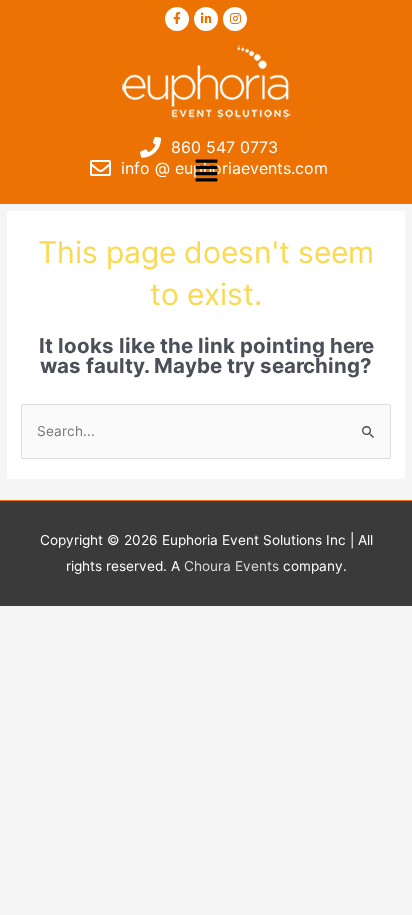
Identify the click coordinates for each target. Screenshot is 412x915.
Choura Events (231, 566)
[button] (206, 171)
